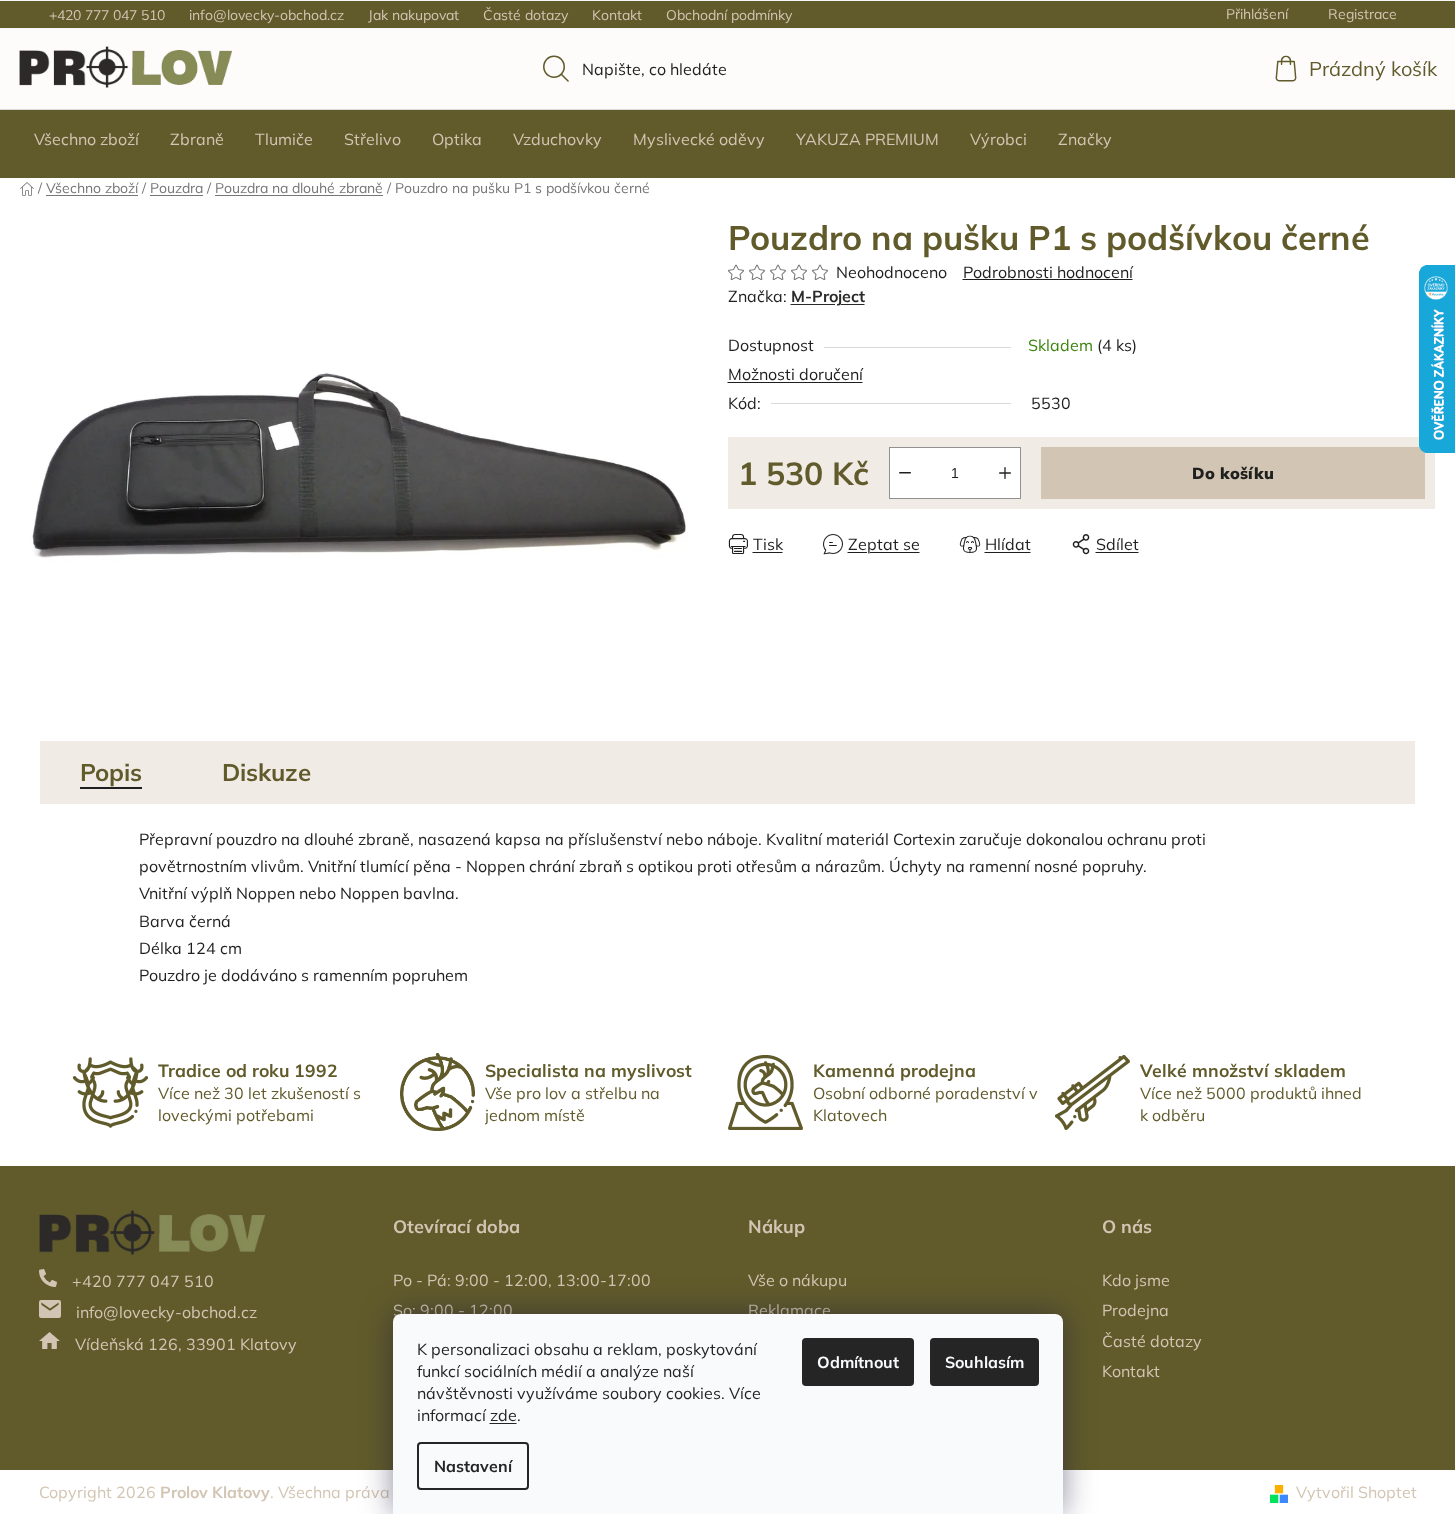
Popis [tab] (111, 772)
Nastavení (473, 1466)
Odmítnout (858, 1362)
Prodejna (1135, 1310)
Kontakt (617, 15)
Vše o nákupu (797, 1280)
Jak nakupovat (413, 15)
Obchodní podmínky (729, 15)
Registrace (1362, 14)
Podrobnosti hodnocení (1048, 272)
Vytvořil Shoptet (1356, 1492)
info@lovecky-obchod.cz (266, 15)
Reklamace (789, 1310)
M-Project (828, 296)
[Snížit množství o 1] (905, 473)
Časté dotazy (525, 15)
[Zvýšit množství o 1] (1005, 473)
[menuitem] (86, 139)
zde (503, 1415)
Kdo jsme (1136, 1280)
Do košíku (1233, 473)
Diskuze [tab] (266, 772)
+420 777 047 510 (107, 15)
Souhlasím (984, 1362)
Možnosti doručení (795, 374)
